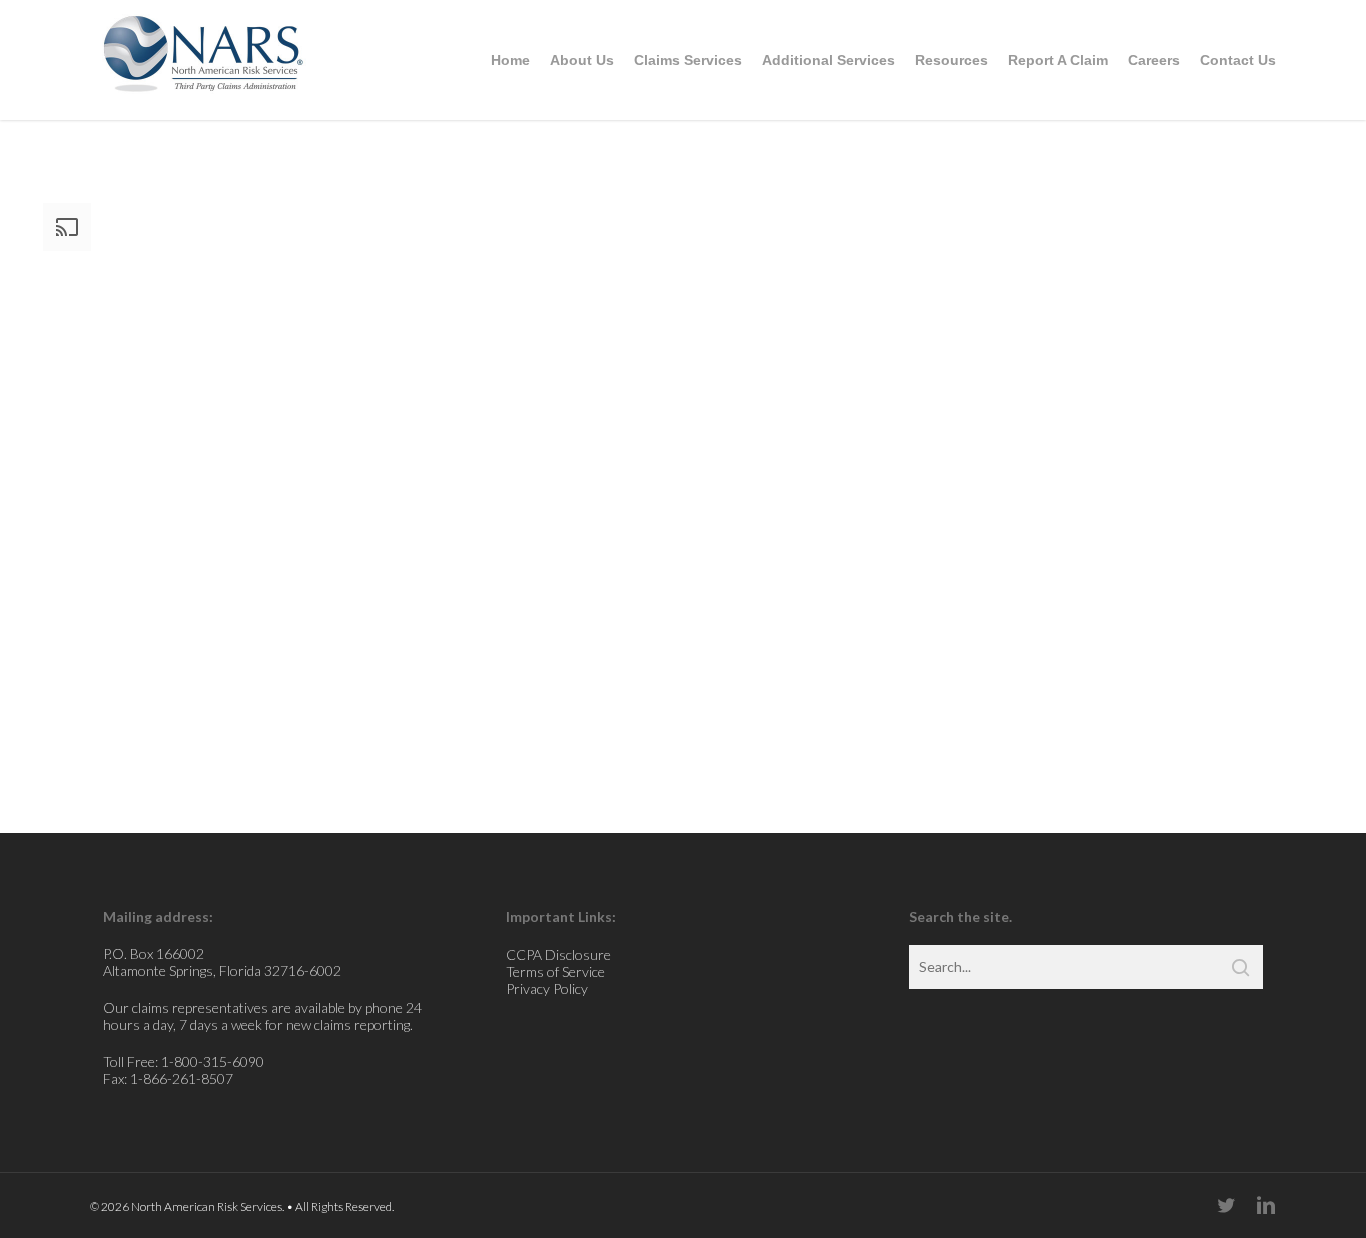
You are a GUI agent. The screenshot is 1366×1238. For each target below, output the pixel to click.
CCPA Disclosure (558, 954)
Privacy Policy (547, 988)
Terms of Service (555, 971)
